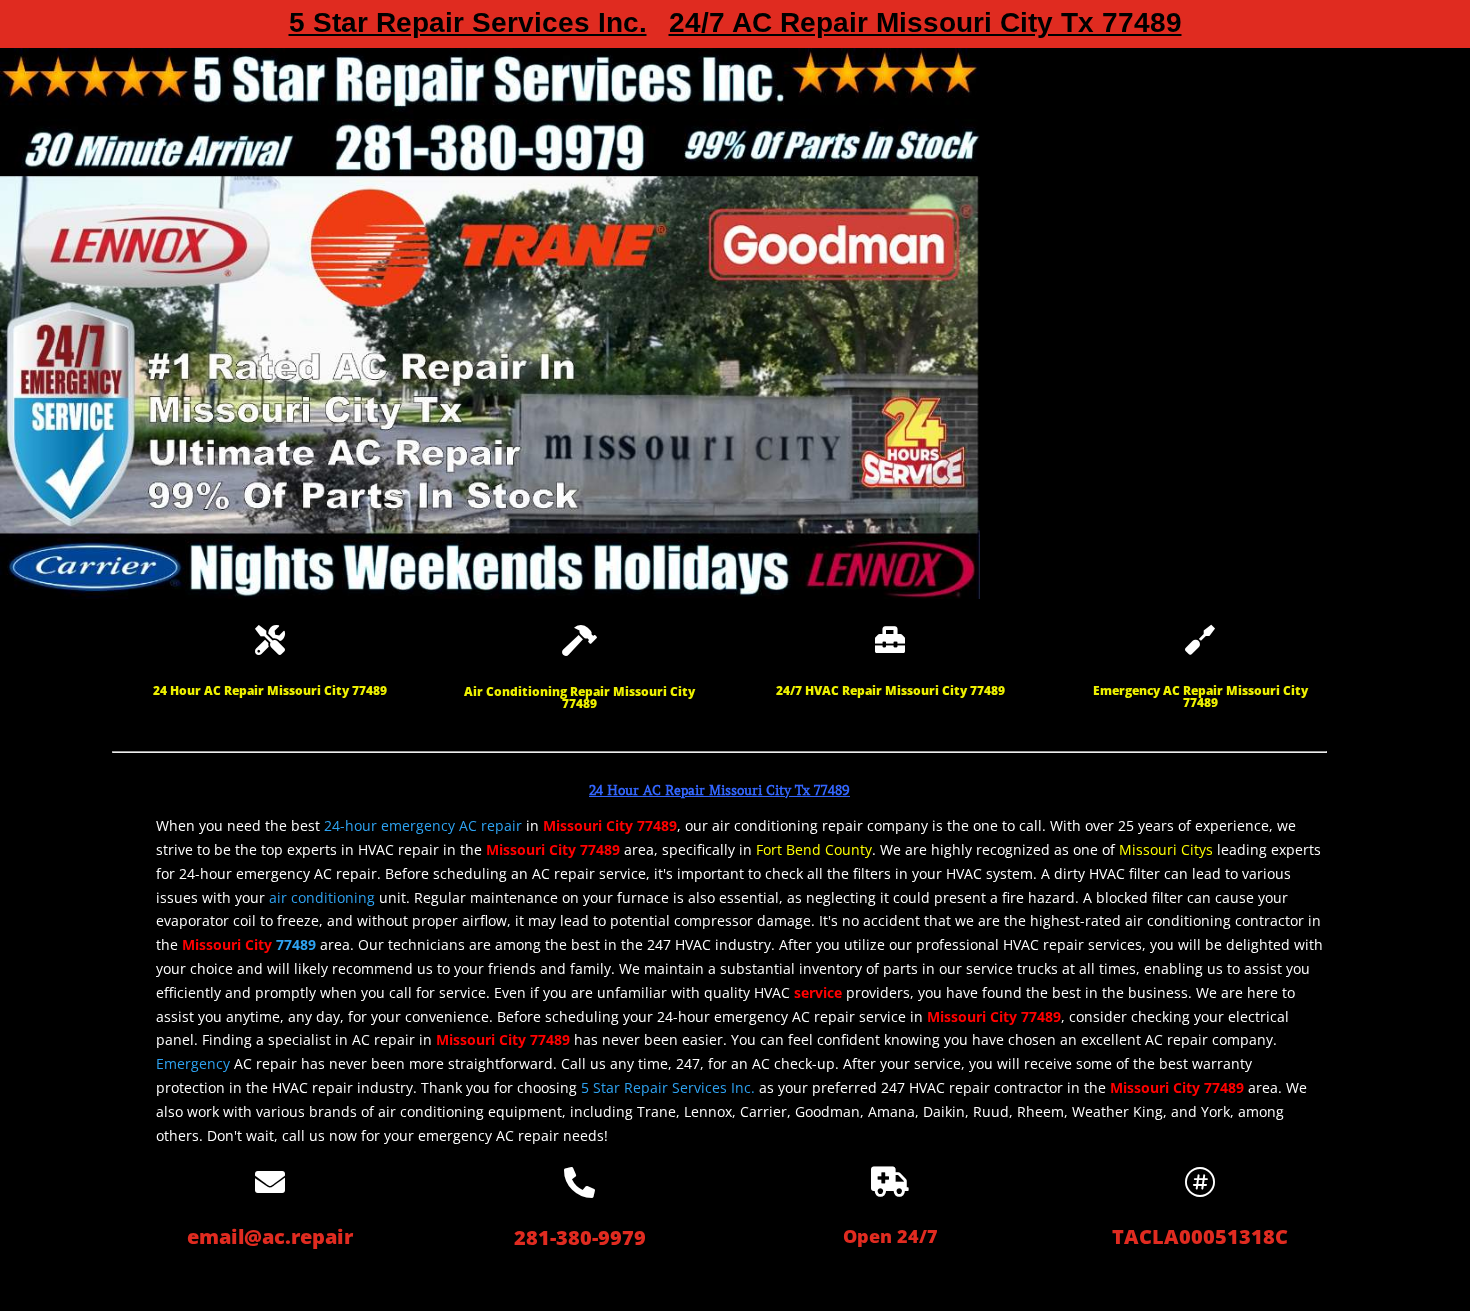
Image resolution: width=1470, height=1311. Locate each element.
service (818, 992)
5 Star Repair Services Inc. (468, 27)
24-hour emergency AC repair (423, 825)
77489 (296, 944)
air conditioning (322, 897)
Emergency (193, 1063)
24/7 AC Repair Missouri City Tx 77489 (925, 27)
